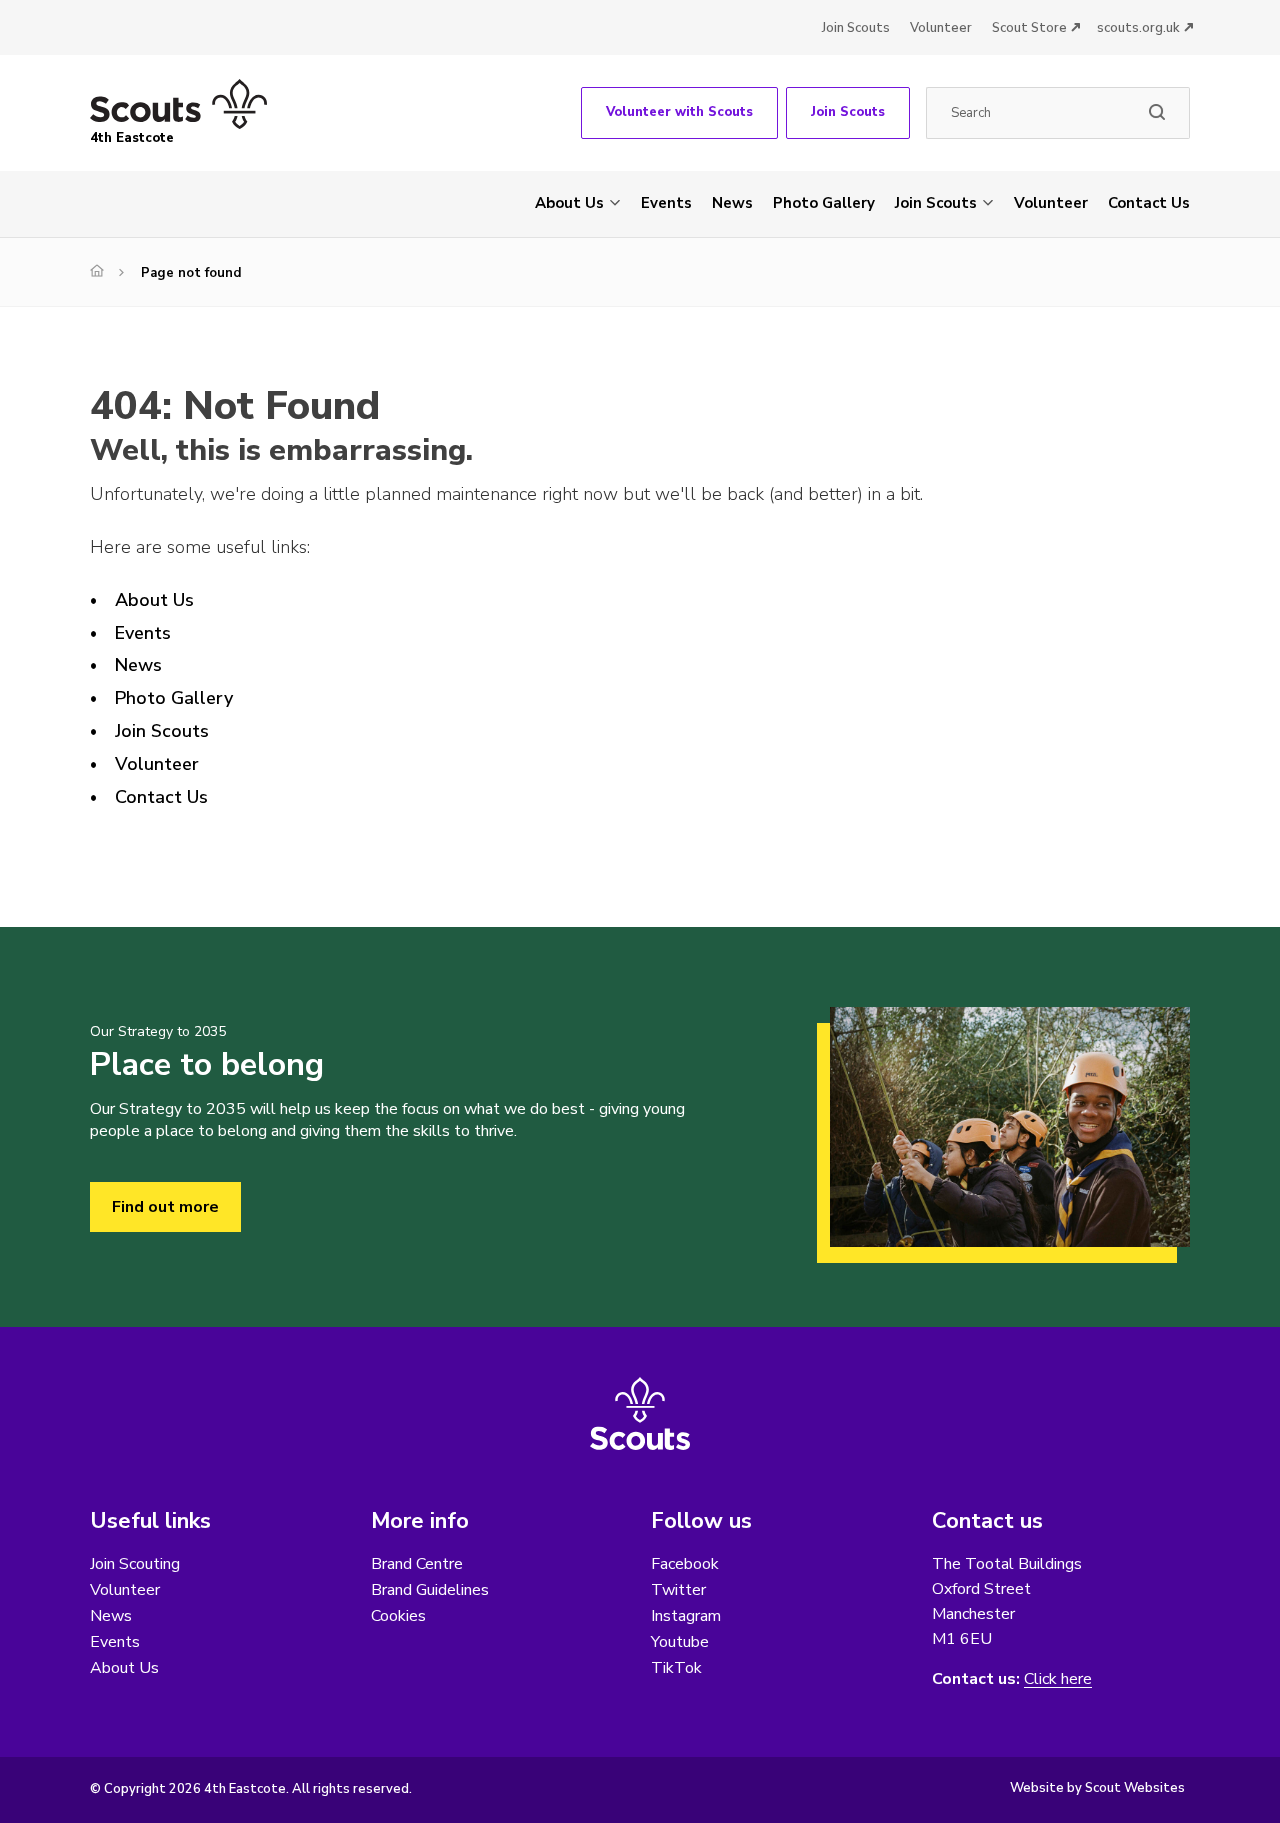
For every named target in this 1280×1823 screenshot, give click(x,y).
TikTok (676, 1668)
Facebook (685, 1564)
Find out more (165, 1207)
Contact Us (1149, 203)
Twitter (678, 1590)
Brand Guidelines (430, 1590)
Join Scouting (135, 1564)
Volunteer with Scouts (679, 112)
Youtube (680, 1642)
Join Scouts (856, 28)
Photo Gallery (824, 203)
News (732, 203)
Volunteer (941, 28)
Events (666, 203)
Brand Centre (417, 1564)
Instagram (686, 1616)
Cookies (398, 1616)
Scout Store (1029, 28)
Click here (1058, 1679)
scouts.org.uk (1138, 28)
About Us (569, 203)
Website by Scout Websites (1097, 1788)
